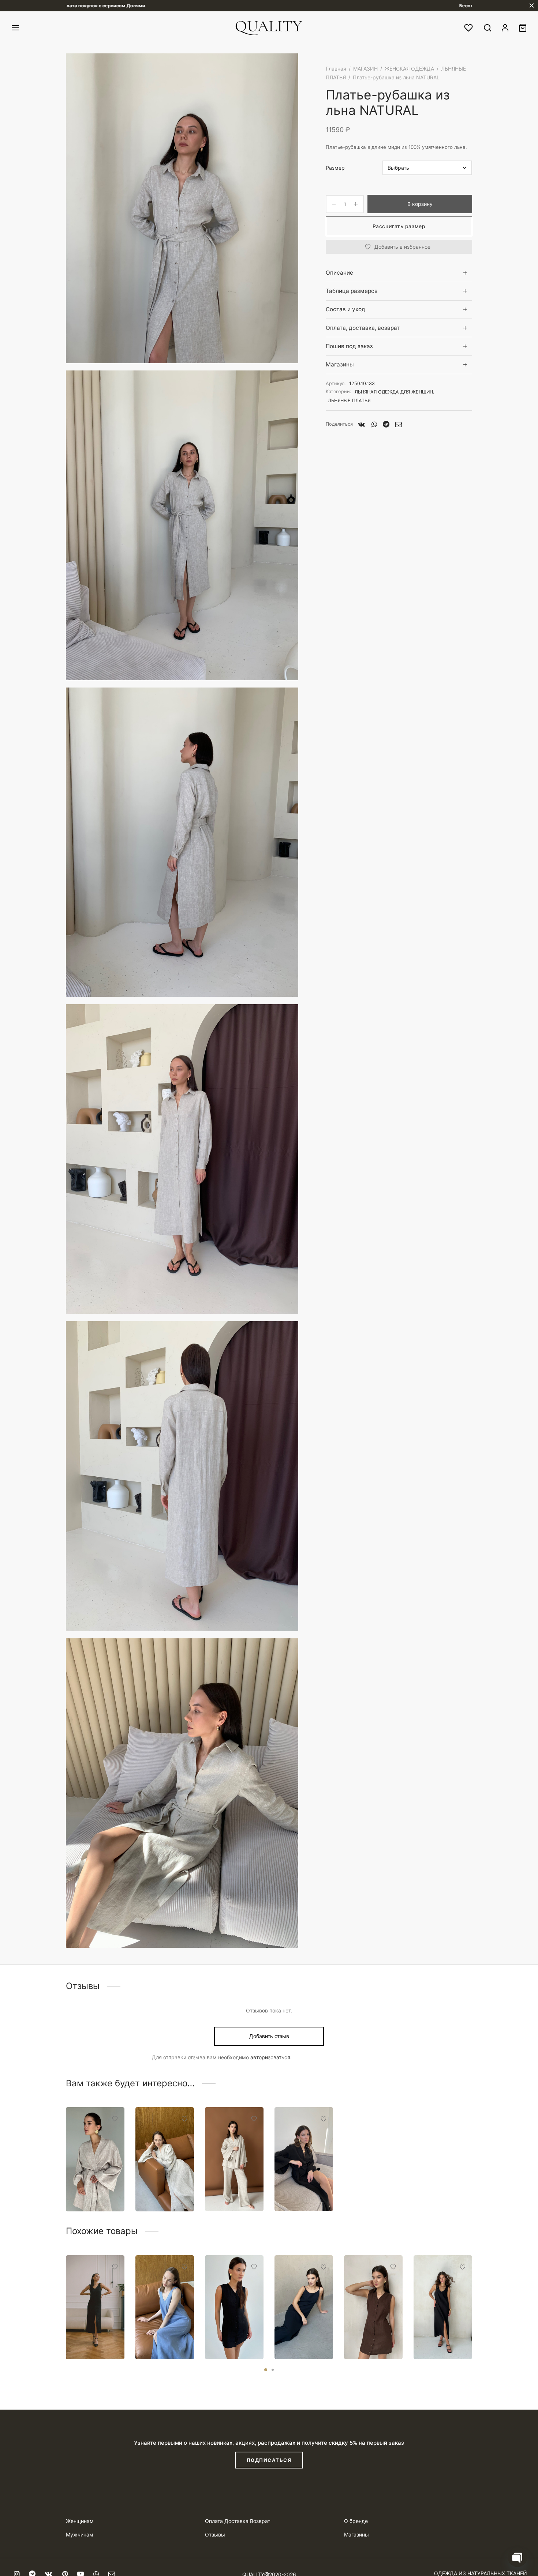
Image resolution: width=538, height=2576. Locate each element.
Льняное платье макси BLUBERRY (302, 2334)
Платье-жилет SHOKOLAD (373, 2336)
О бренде (356, 2521)
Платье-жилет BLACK (234, 2336)
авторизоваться (270, 2057)
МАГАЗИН (365, 69)
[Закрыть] (532, 6)
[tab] (399, 273)
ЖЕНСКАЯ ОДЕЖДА (409, 69)
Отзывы (215, 2534)
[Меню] (15, 28)
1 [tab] (266, 2370)
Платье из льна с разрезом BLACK (437, 2330)
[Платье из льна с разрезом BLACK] (443, 2307)
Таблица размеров (352, 291)
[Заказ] (523, 28)
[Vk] (362, 424)
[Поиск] (487, 28)
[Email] (399, 424)
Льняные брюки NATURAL (228, 2186)
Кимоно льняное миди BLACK (303, 2186)
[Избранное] (469, 28)
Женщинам (80, 2521)
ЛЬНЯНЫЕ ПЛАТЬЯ (349, 401)
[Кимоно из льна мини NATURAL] (95, 2159)
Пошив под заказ (349, 346)
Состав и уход (345, 309)
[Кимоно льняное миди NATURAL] (165, 2159)
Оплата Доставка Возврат (238, 2521)
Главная (336, 69)
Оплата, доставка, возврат (363, 328)
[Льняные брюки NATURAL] (234, 2159)
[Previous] (64, 2295)
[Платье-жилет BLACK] (234, 2307)
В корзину (420, 204)
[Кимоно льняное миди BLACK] (304, 2159)
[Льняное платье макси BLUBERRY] (304, 2307)
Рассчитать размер (399, 226)
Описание (339, 273)
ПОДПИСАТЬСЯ (269, 2460)
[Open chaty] (518, 2557)
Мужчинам (80, 2534)
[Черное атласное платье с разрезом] (95, 2307)
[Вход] (505, 28)
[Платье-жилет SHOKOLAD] (373, 2307)
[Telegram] (386, 424)
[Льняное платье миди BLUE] (165, 2307)
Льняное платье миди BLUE (162, 2334)
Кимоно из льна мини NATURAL (90, 2186)
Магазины (340, 364)
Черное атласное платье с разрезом (89, 2330)
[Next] (474, 2295)
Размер (335, 168)
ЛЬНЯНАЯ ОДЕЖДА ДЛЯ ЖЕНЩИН (394, 392)
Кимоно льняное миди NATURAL (164, 2186)
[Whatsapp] (374, 424)
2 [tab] (273, 2370)
